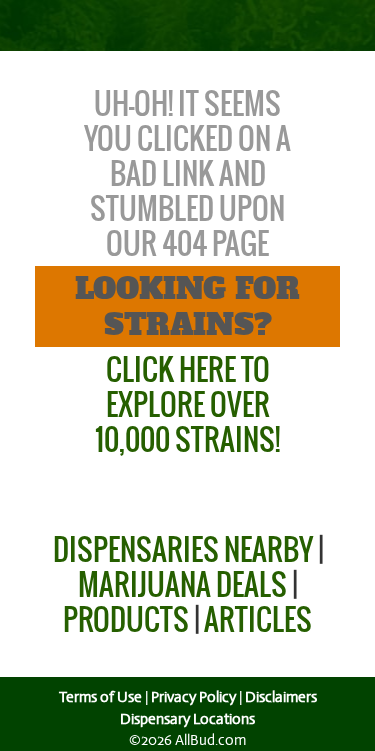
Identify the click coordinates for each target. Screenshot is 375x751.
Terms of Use (100, 697)
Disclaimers (281, 697)
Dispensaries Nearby (183, 549)
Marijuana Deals (182, 584)
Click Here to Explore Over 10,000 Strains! (187, 404)
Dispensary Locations (187, 719)
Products (126, 619)
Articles (258, 619)
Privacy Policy (193, 697)
